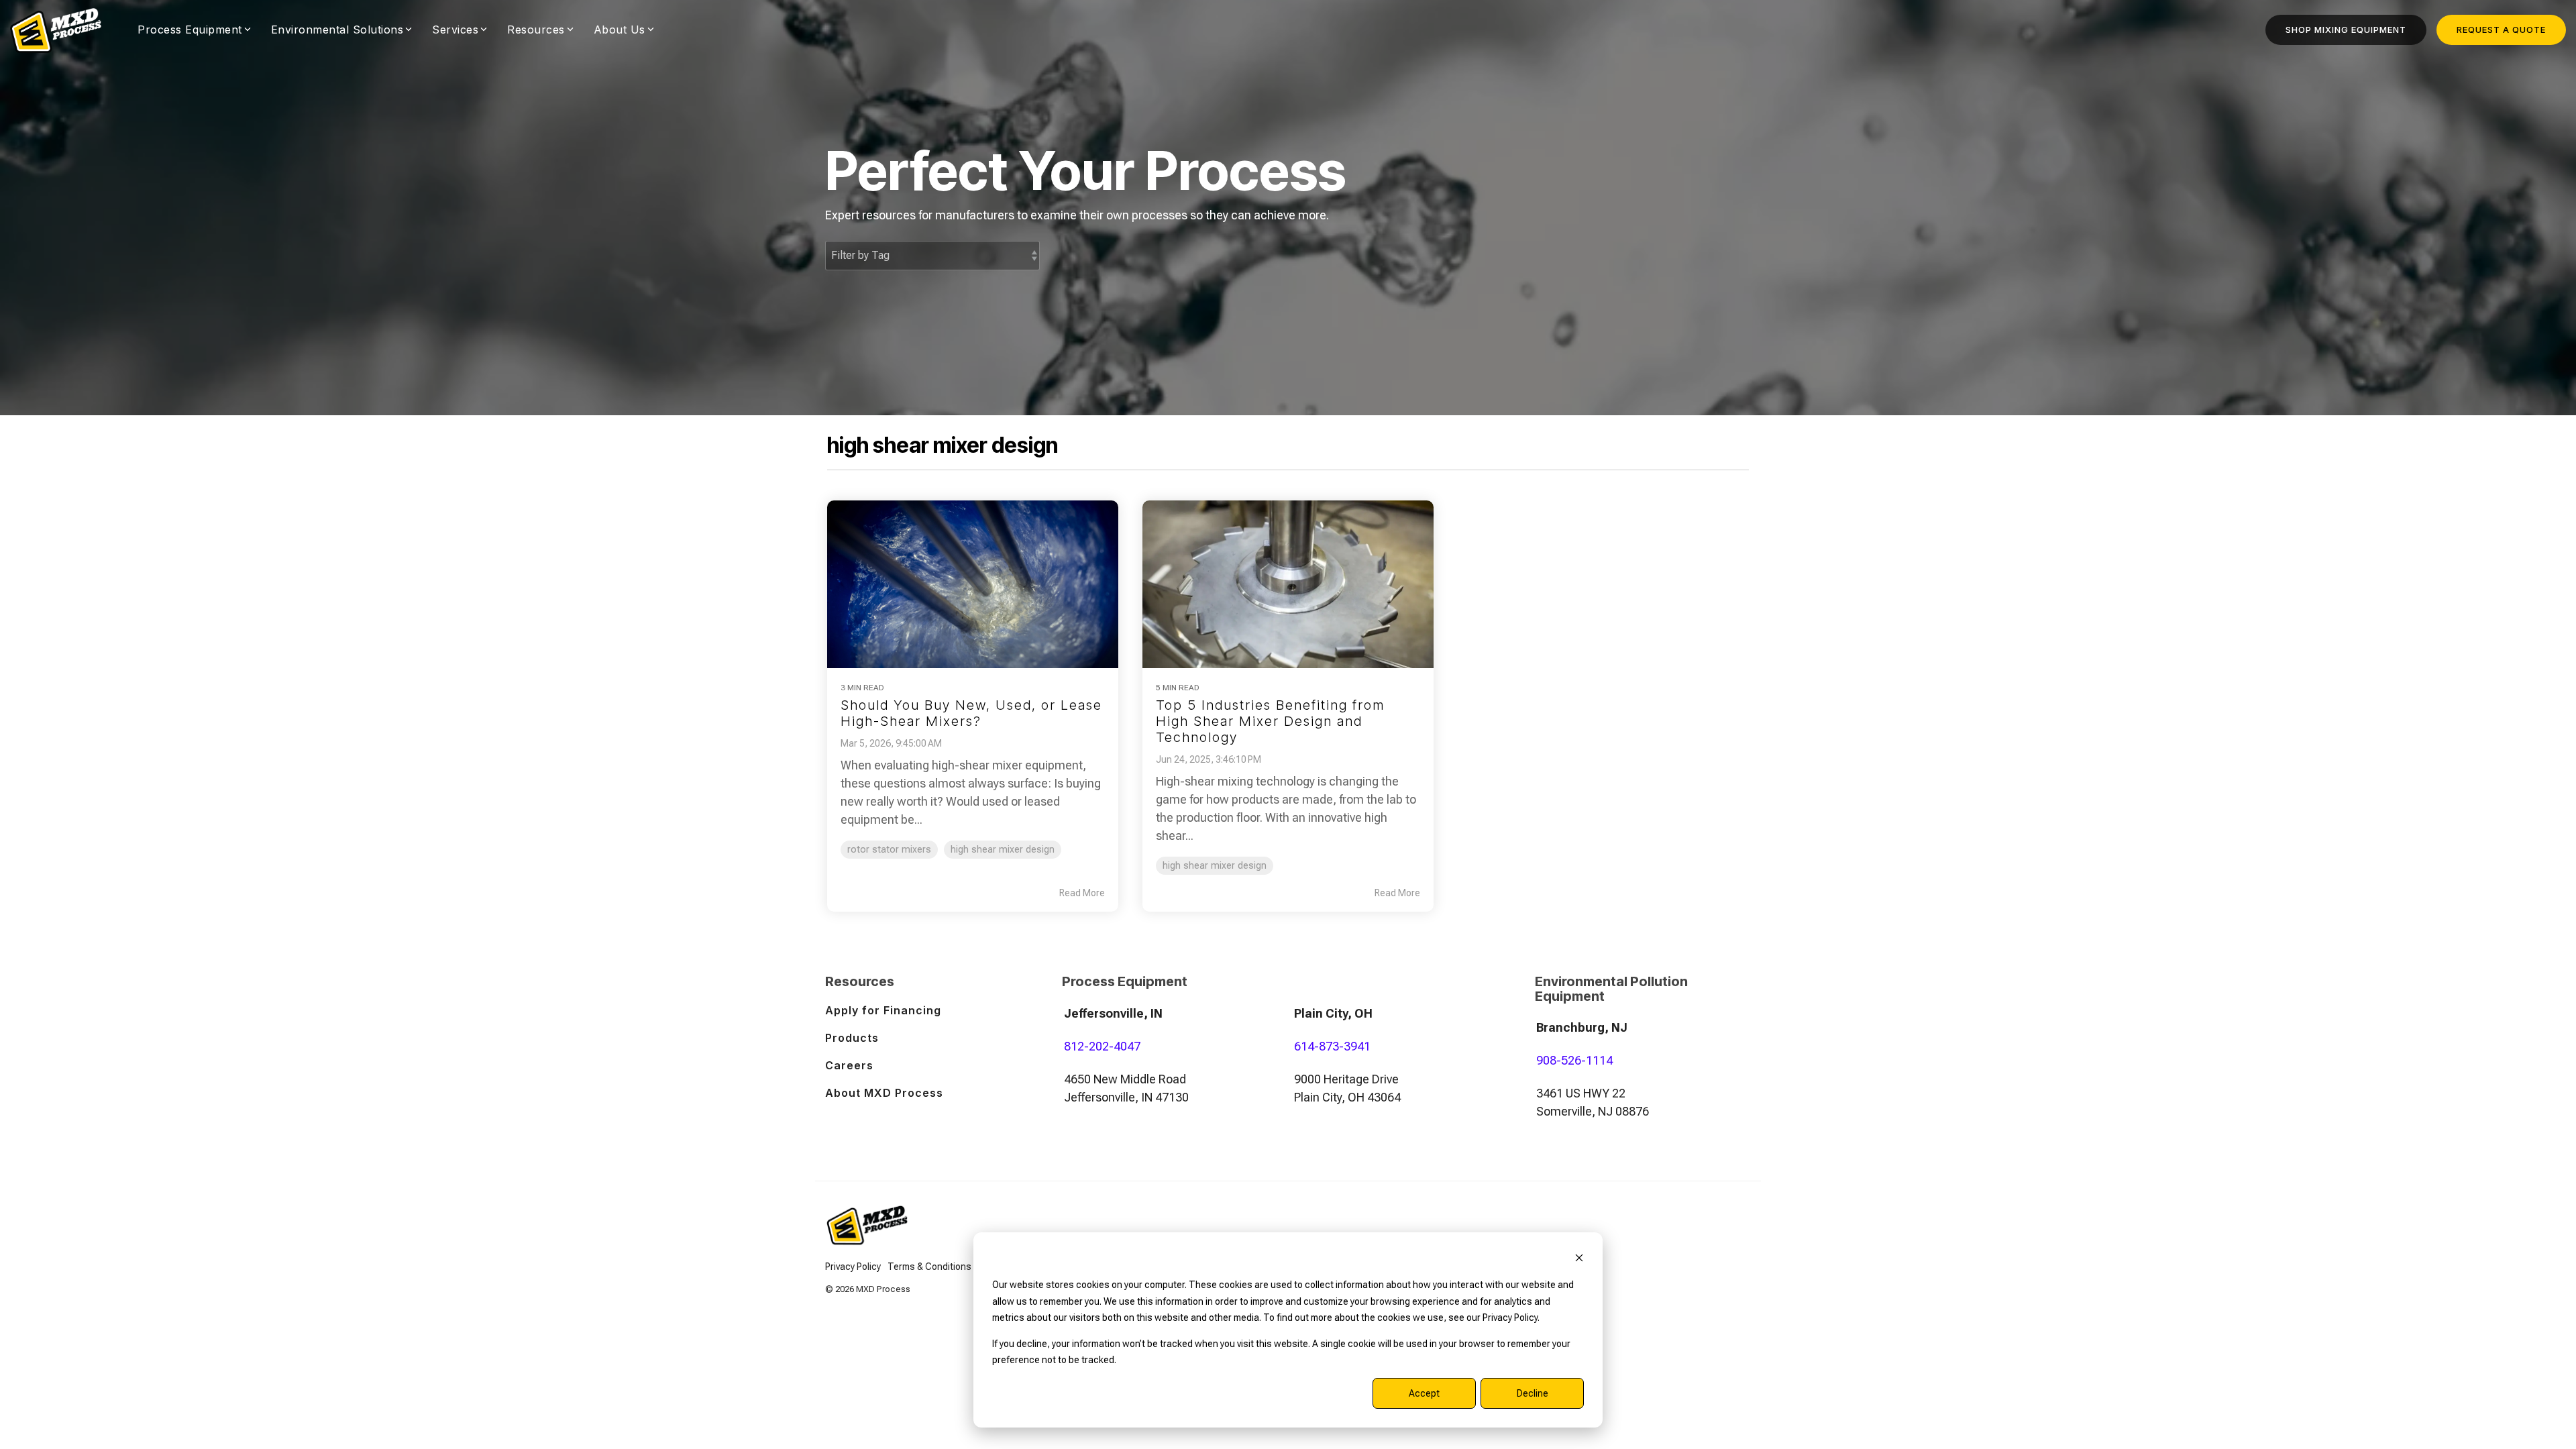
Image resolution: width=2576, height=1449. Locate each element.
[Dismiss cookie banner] (1579, 1259)
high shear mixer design (1003, 850)
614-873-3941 (1332, 1046)
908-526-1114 (1574, 1060)
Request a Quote (2501, 30)
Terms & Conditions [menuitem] (929, 1267)
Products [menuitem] (852, 1038)
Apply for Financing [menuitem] (883, 1010)
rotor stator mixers (889, 850)
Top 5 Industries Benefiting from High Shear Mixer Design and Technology (1270, 721)
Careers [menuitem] (849, 1065)
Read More (1082, 893)
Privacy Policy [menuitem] (853, 1267)
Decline (1533, 1393)
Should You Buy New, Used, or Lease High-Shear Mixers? (971, 713)
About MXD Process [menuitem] (884, 1093)
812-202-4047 (1102, 1046)
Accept (1424, 1393)
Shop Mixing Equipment (2346, 30)
